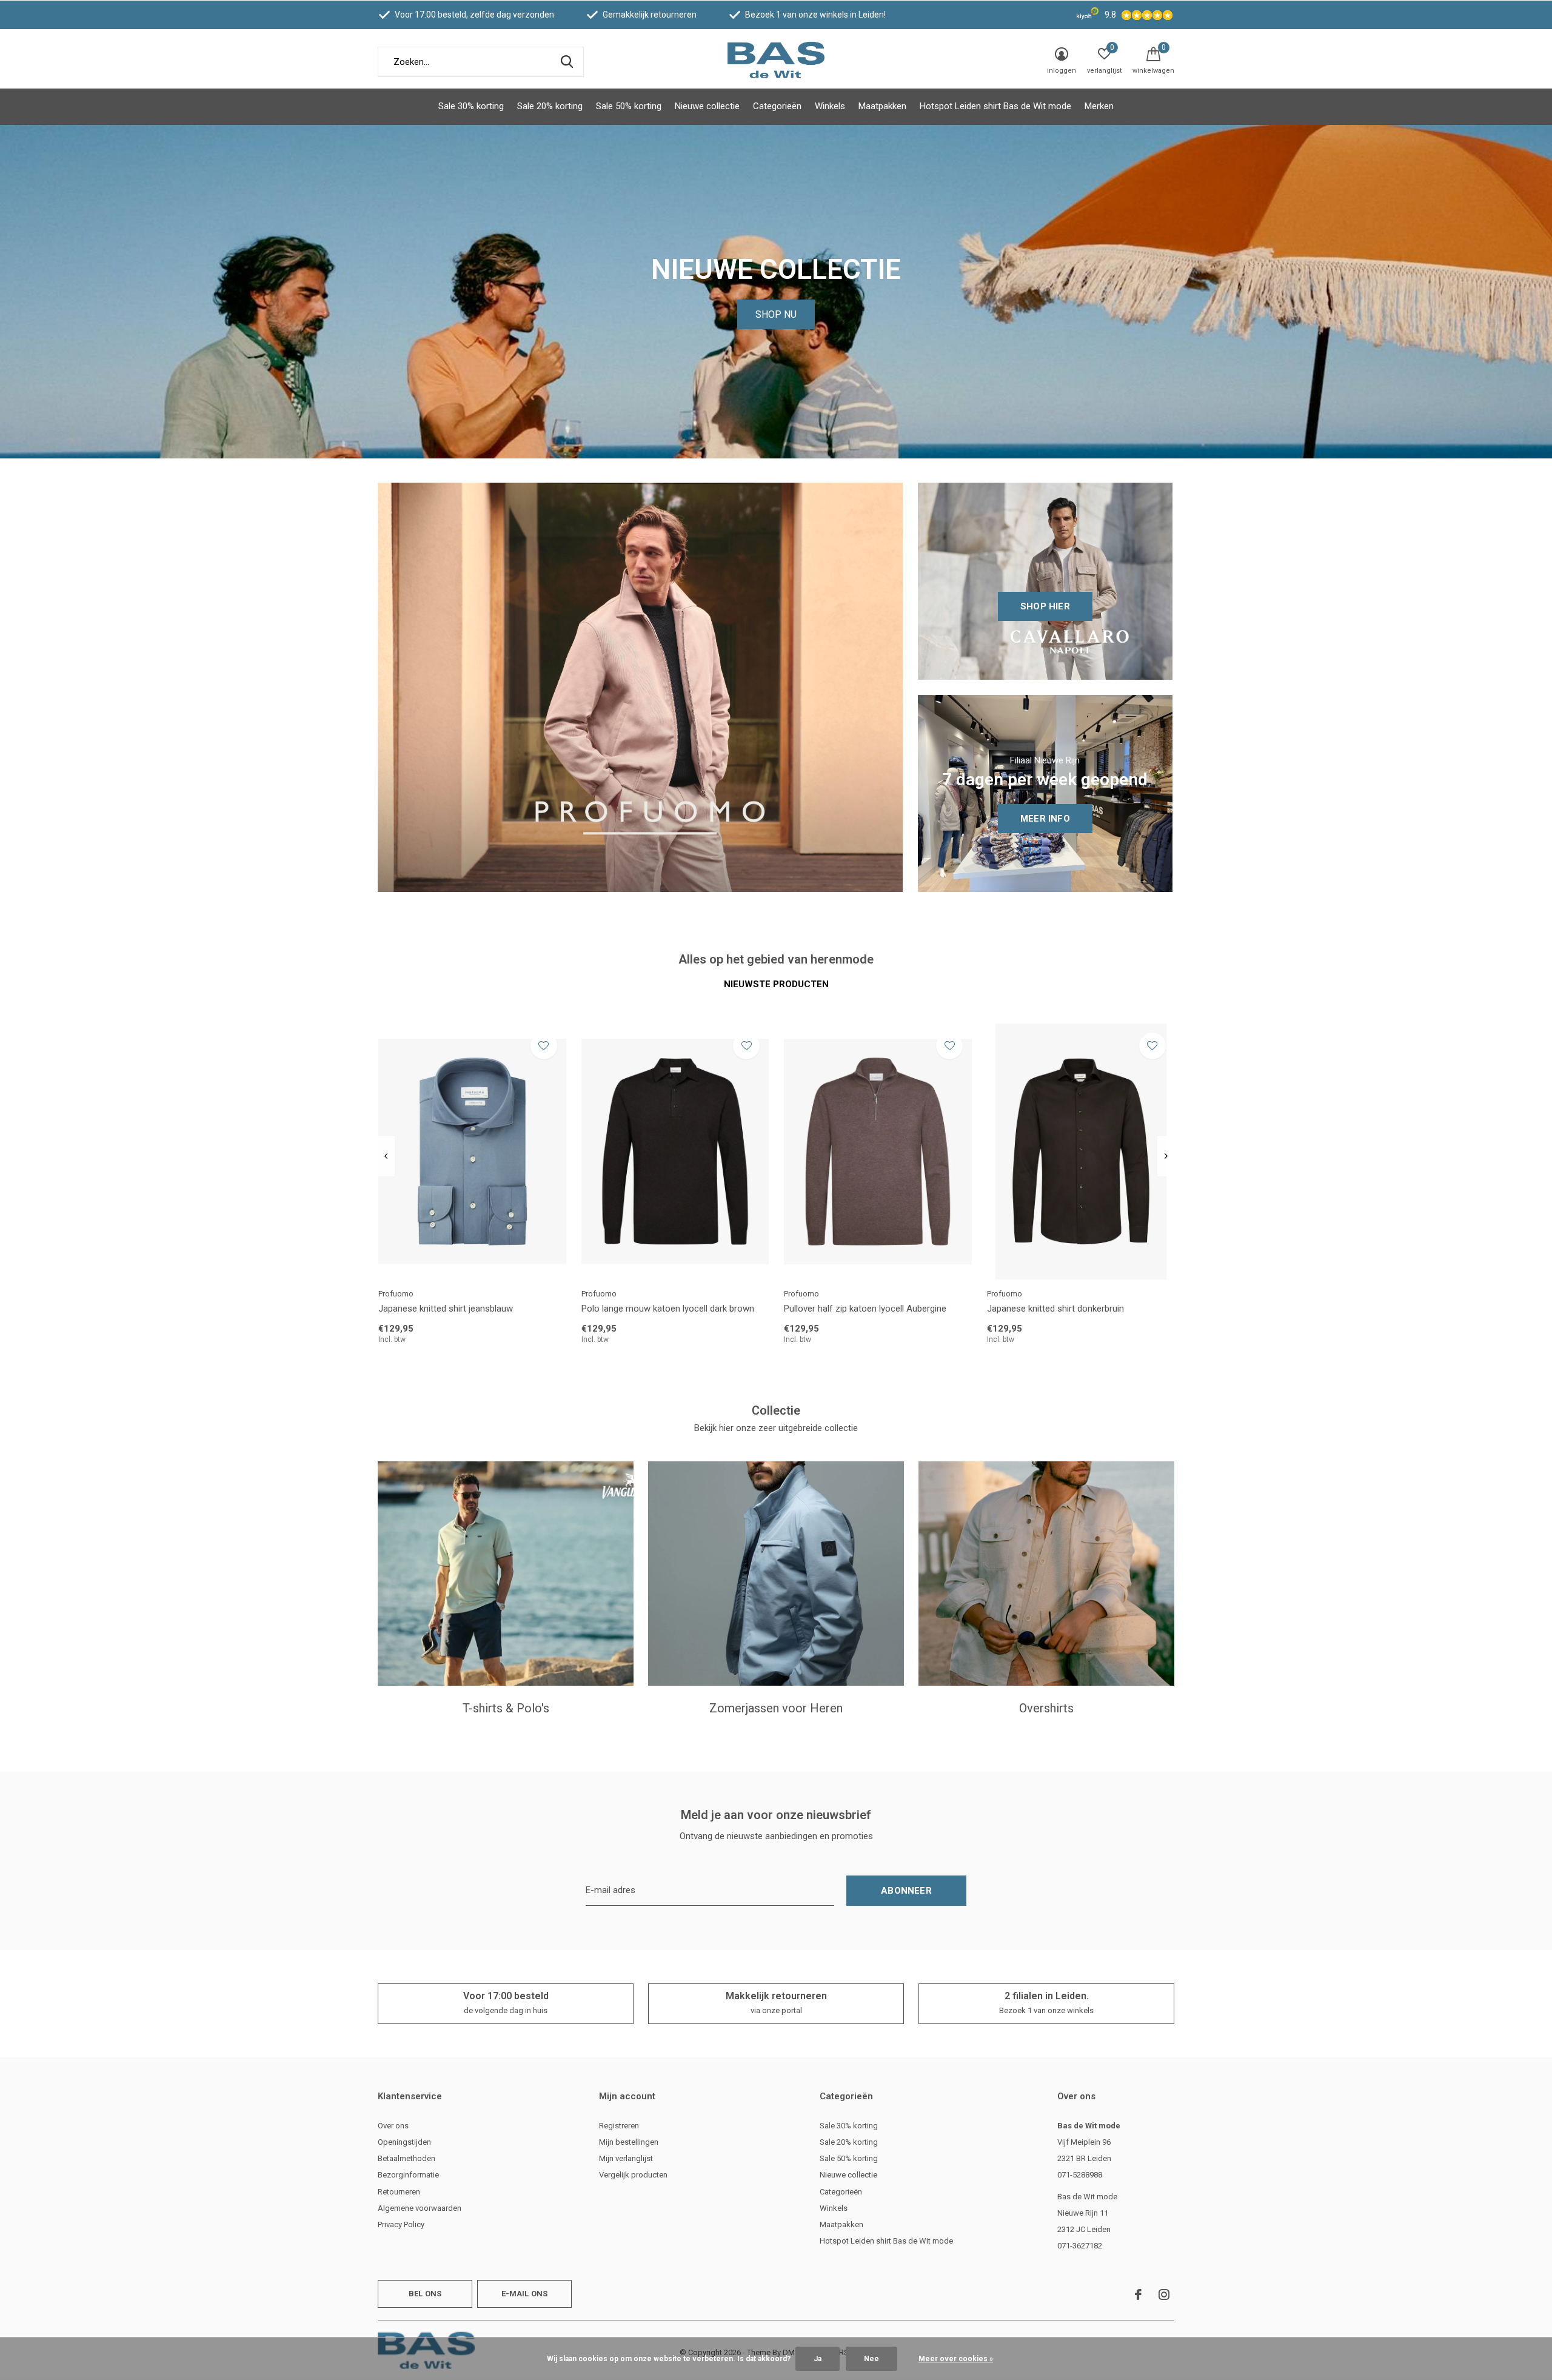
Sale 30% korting (471, 106)
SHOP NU (776, 314)
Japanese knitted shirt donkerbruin (1055, 1309)
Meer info (1045, 819)
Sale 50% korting (629, 106)
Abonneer (906, 1891)
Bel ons (425, 2294)
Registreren (619, 2126)
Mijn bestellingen (629, 2142)
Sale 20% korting (550, 106)
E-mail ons (525, 2294)
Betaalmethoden (406, 2158)
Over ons (393, 2126)
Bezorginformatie (408, 2175)
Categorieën (777, 106)
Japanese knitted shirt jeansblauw (446, 1309)
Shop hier (1045, 606)
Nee (871, 2359)
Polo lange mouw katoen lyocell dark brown (668, 1309)
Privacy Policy (401, 2224)
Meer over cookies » (956, 2359)
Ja (818, 2359)
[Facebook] (1138, 2295)
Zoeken (567, 62)
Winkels (830, 106)
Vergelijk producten (633, 2175)
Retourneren (399, 2192)
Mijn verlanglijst (626, 2158)
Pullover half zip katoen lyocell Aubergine (865, 1309)
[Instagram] (1164, 2295)
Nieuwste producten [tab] (776, 984)
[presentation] (386, 1156)
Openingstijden (404, 2142)
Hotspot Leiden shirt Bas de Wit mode (995, 106)
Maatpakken (882, 106)
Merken (1099, 106)
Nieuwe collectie (707, 106)
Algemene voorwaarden (420, 2208)
